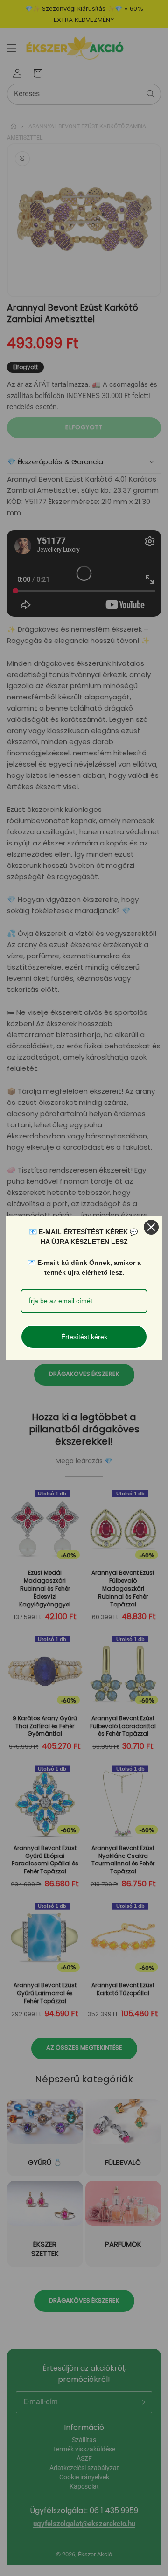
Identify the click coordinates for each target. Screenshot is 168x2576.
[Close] (151, 1227)
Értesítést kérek (84, 1337)
